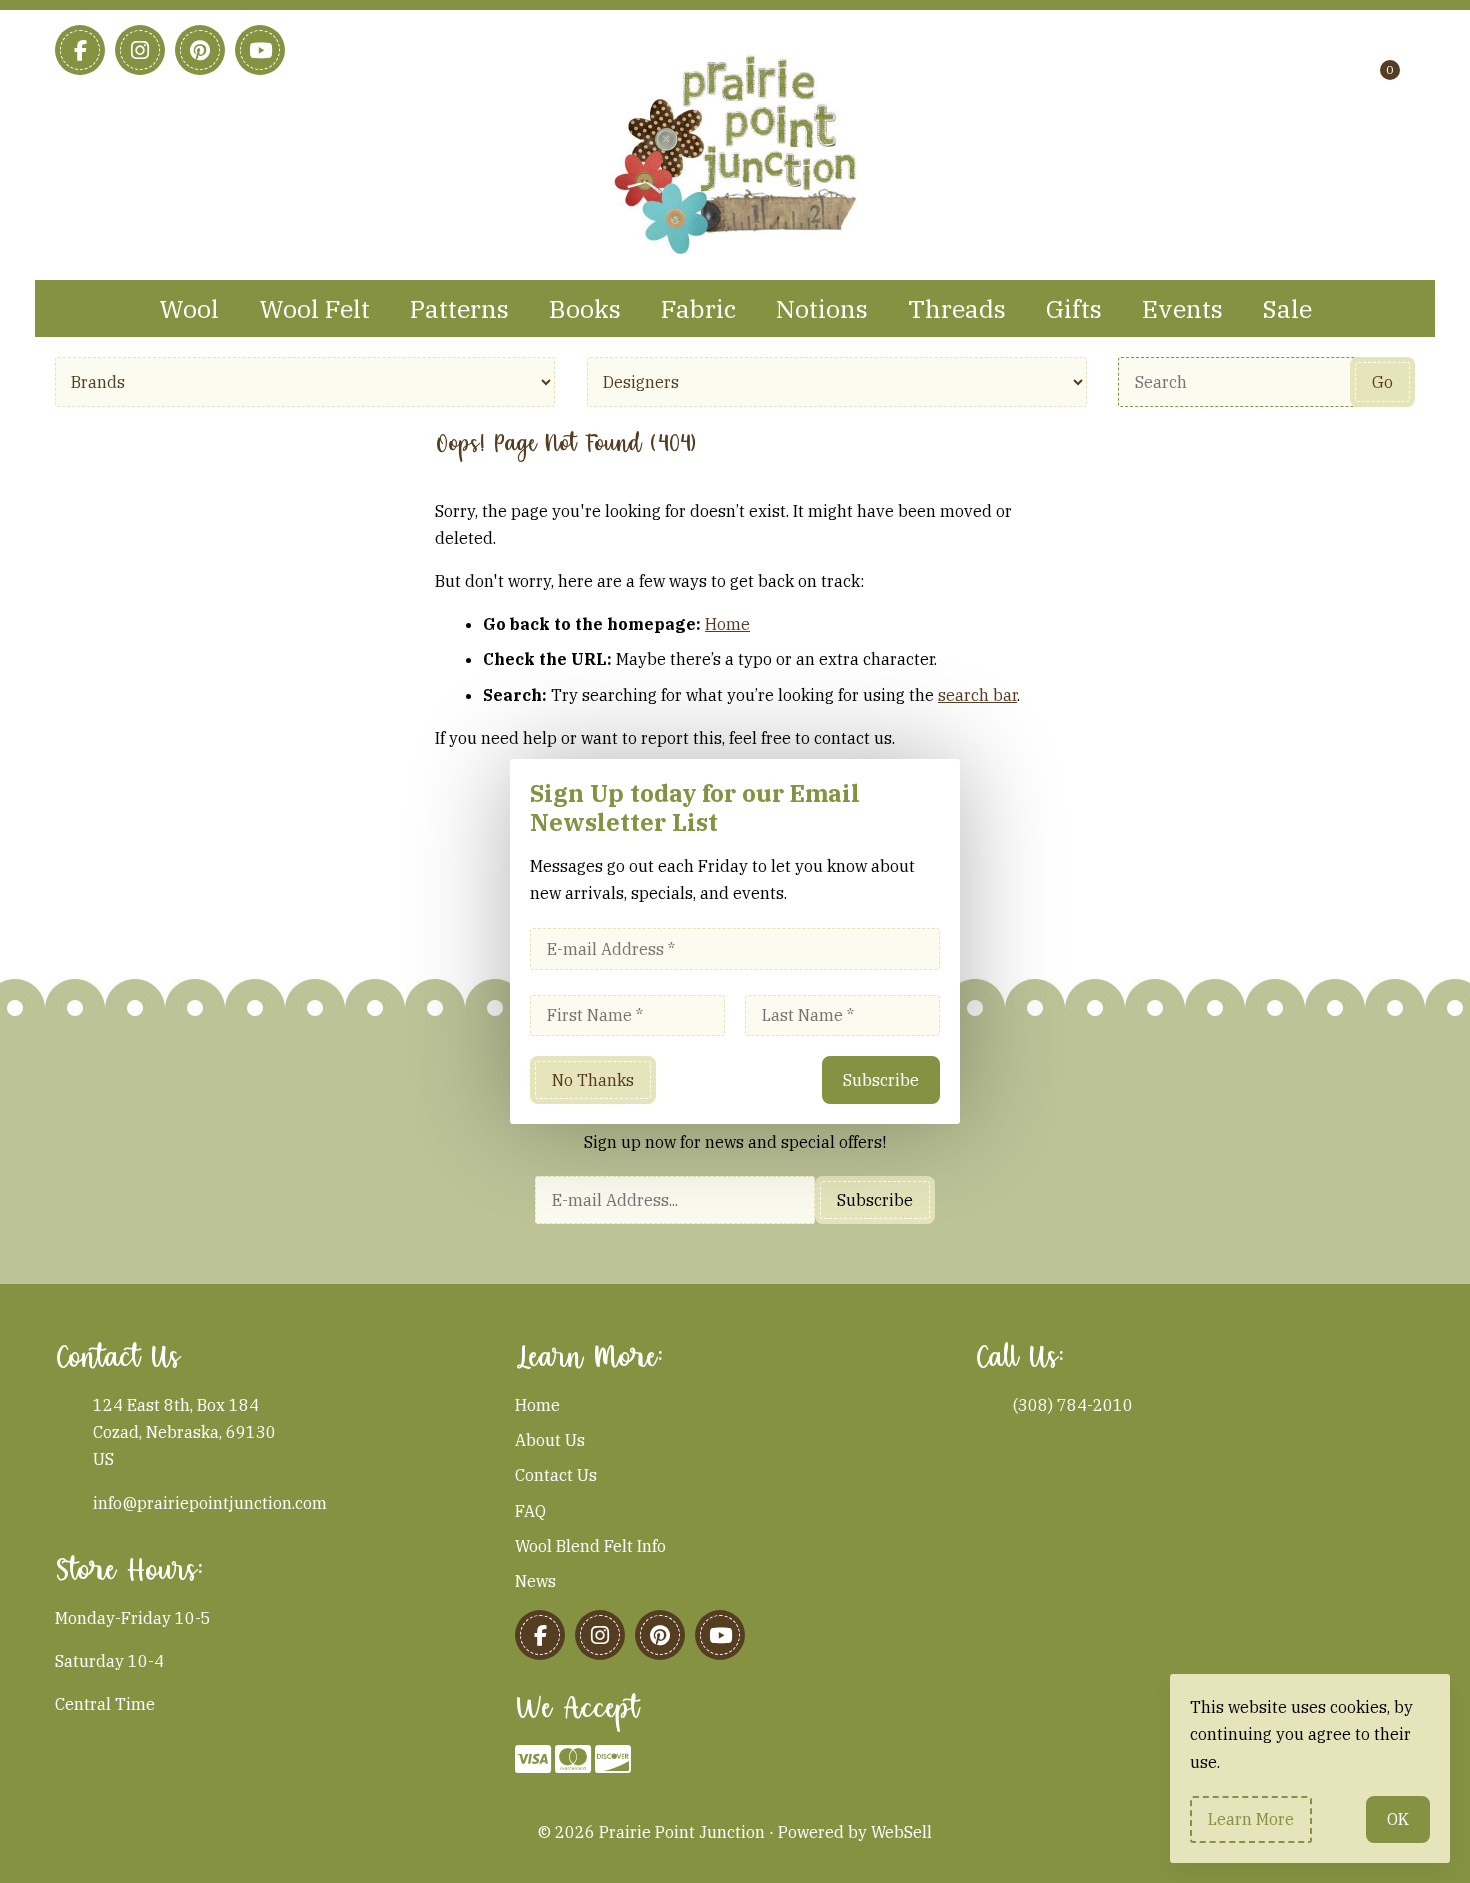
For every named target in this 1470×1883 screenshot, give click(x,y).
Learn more (1251, 1819)
